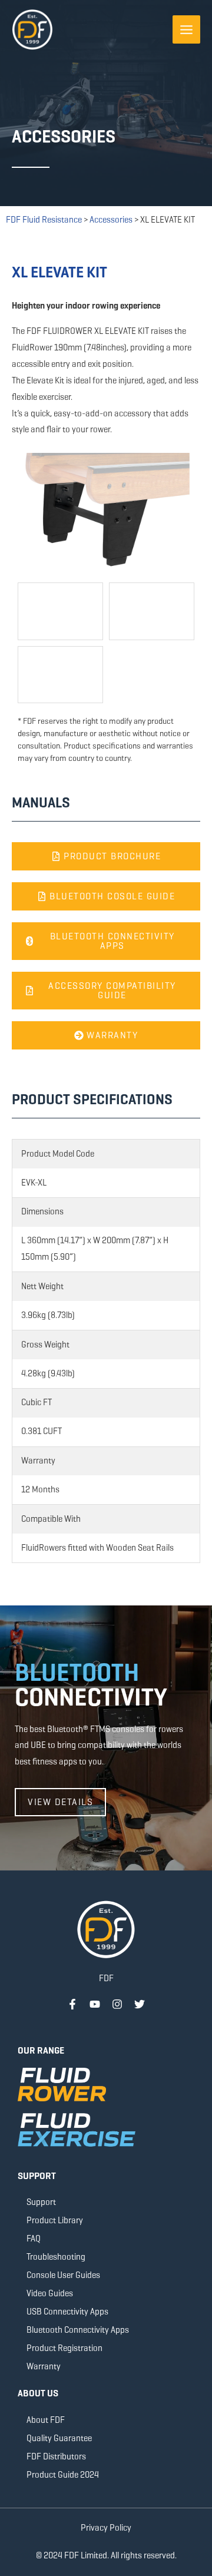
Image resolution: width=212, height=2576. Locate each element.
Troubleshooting (56, 2257)
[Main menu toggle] (187, 29)
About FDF (46, 2420)
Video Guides (50, 2293)
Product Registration (64, 2348)
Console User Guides (63, 2275)
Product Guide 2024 (63, 2475)
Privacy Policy (106, 2528)
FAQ (34, 2239)
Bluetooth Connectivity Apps (78, 2330)
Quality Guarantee (59, 2438)
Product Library (55, 2220)
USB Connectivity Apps (67, 2312)
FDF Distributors (56, 2456)
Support (41, 2202)
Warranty (44, 2366)
